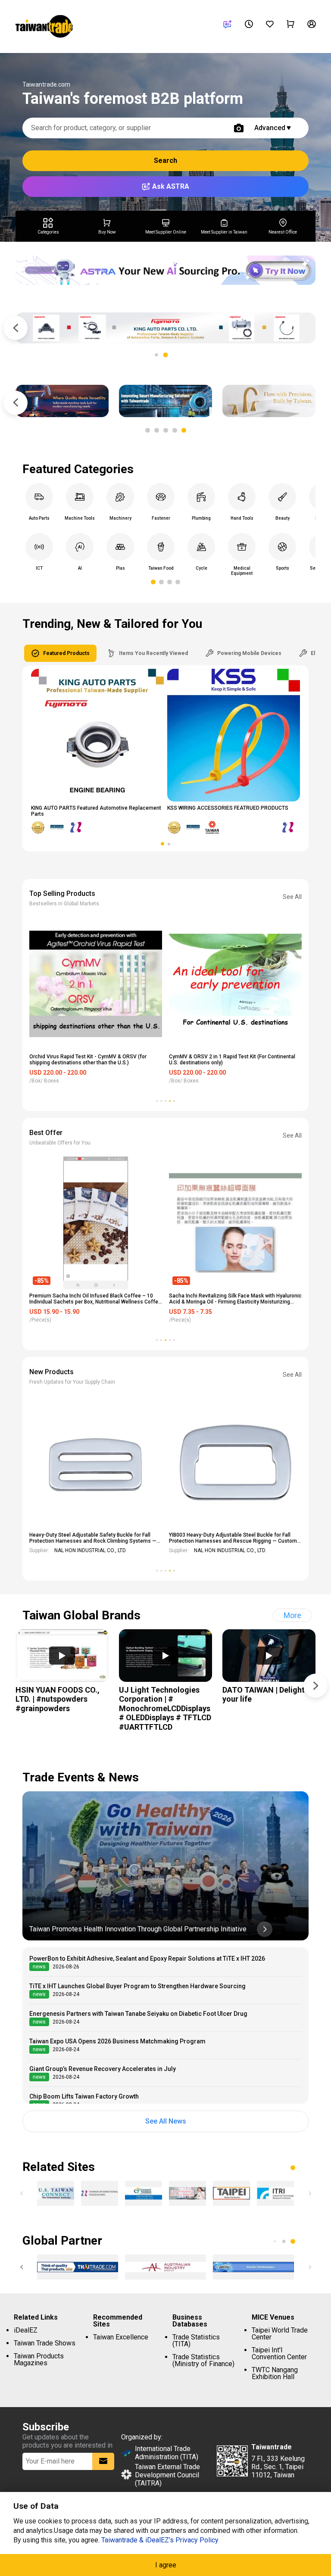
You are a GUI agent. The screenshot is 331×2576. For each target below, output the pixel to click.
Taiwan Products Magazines (39, 2359)
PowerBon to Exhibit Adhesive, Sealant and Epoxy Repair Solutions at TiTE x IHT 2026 (147, 1959)
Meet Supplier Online (166, 232)
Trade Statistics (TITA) (196, 2341)
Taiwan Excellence (121, 2337)
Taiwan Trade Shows (45, 2343)
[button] (156, 355)
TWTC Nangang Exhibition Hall (275, 2373)
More (292, 1615)
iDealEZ (26, 2330)
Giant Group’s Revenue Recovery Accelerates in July (103, 2069)
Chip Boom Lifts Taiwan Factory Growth (84, 2096)
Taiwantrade (44, 28)
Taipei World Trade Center (280, 2334)
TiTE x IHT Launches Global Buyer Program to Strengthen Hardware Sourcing (137, 1986)
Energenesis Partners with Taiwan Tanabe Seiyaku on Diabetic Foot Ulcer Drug (138, 2014)
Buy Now (107, 232)
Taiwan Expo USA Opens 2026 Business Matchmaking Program (117, 2041)
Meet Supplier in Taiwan (224, 232)
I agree (166, 2565)
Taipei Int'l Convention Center (279, 2353)
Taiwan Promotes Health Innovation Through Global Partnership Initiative (138, 1929)
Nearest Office (283, 232)
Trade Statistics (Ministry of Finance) (203, 2360)
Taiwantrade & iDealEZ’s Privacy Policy (160, 2540)
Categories (48, 232)
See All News (166, 2121)
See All (292, 897)
